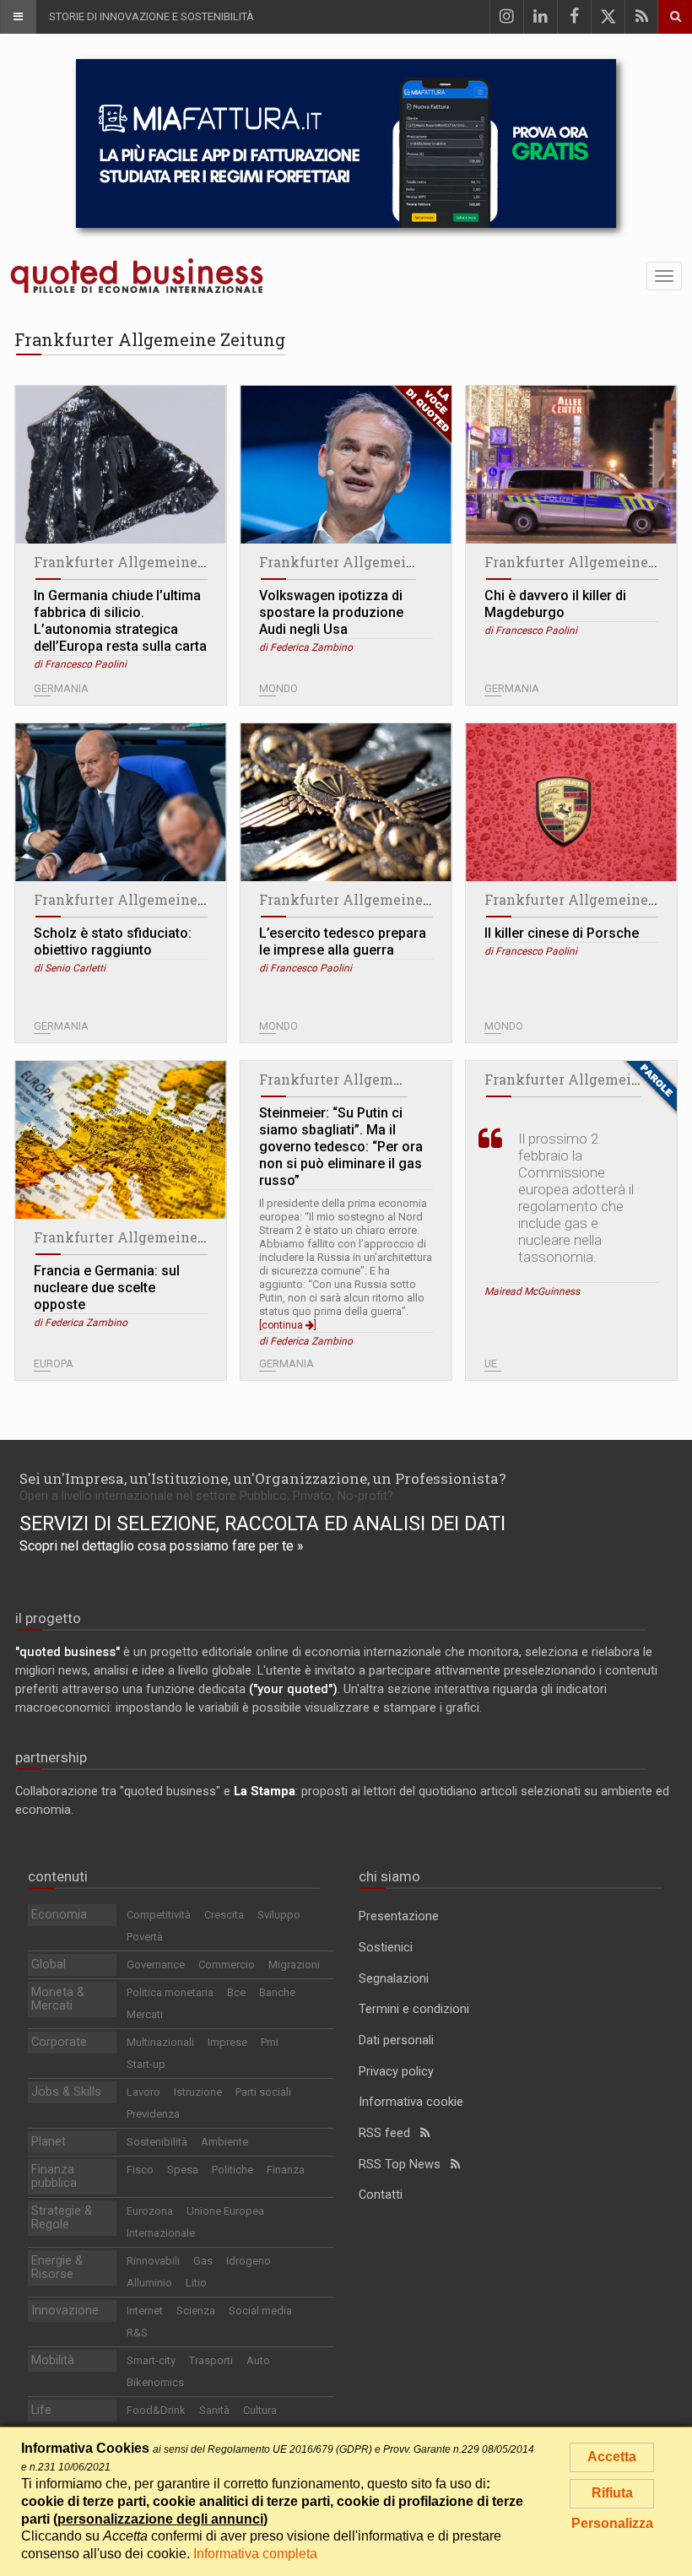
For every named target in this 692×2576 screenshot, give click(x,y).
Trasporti (211, 2360)
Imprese (227, 2042)
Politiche (232, 2170)
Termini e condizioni (414, 2009)
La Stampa (265, 1791)
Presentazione (399, 1916)
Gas (203, 2261)
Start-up (146, 2064)
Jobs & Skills (66, 2092)
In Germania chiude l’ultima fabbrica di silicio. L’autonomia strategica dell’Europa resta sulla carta (120, 621)
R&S (137, 2332)
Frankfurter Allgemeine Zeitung (144, 562)
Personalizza (612, 2523)
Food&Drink (156, 2410)
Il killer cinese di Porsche (562, 933)
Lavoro (143, 2092)
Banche (277, 1992)
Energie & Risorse (57, 2268)
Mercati (145, 2014)
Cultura (260, 2410)
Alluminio (149, 2283)
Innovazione (65, 2311)
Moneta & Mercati (58, 1999)
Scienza (196, 2311)
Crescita (224, 1915)
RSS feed (389, 2133)
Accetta (612, 2457)
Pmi (270, 2042)
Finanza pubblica (54, 2176)
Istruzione (198, 2092)
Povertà (145, 1937)
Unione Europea (225, 2211)
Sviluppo (279, 1915)
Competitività (159, 1915)
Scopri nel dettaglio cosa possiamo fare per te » (162, 1546)
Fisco (140, 2170)
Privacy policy (396, 2072)
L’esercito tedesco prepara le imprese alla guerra (343, 942)
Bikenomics (155, 2382)
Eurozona (150, 2211)
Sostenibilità (157, 2142)
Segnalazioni (394, 1979)
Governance (156, 1964)
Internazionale (161, 2233)
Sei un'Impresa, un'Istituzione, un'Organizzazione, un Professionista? (263, 1478)
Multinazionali (160, 2042)
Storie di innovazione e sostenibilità (151, 16)
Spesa (183, 2170)
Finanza (286, 2170)
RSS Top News (405, 2165)
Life (41, 2410)
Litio (196, 2283)
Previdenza (153, 2114)
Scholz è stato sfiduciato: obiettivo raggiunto (113, 942)
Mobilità (53, 2360)
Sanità (214, 2410)
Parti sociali (263, 2092)
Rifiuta (612, 2493)
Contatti (381, 2195)
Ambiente (224, 2142)
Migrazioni (294, 1964)
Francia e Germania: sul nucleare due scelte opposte (107, 1288)
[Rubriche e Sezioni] (18, 17)
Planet (49, 2142)
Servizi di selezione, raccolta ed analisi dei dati (262, 1523)
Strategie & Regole (62, 2218)
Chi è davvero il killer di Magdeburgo (555, 604)
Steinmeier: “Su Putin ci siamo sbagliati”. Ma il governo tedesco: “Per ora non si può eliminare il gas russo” (341, 1147)
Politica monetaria (170, 1992)
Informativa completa (255, 2554)
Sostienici (386, 1948)
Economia (59, 1915)
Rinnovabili (153, 2261)
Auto (258, 2360)
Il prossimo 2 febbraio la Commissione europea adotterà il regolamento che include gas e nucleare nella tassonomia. (576, 1198)
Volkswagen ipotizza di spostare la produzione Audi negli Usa (331, 612)
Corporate (59, 2042)
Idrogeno (249, 2261)
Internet (145, 2311)
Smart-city (151, 2360)
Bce (236, 1992)
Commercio (227, 1964)
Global (49, 1964)
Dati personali (396, 2040)
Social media (260, 2311)
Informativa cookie (411, 2102)
